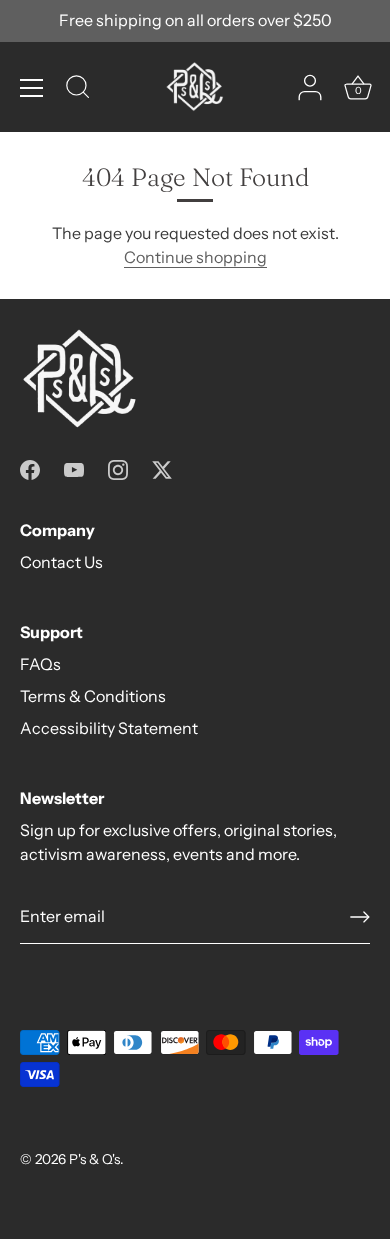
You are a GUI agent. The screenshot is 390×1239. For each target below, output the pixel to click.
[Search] (78, 90)
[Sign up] (360, 917)
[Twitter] (162, 468)
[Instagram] (118, 468)
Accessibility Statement (109, 728)
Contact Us (61, 562)
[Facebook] (30, 468)
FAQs (40, 664)
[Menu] (32, 88)
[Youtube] (74, 468)
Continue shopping (195, 257)
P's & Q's (94, 1159)
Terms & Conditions (93, 696)
